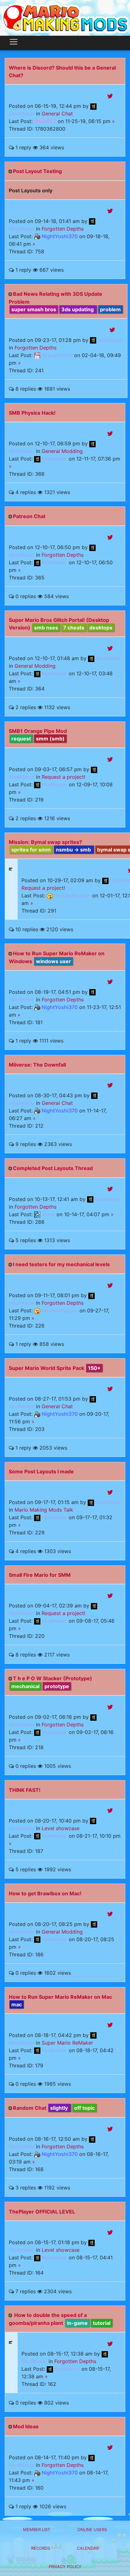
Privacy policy (65, 2567)
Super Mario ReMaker (67, 2043)
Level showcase (61, 1828)
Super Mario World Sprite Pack (47, 1368)
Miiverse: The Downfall (37, 1065)
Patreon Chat (29, 516)
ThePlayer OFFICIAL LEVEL (42, 2212)
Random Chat (30, 2108)
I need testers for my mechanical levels (61, 1264)
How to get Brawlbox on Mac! (45, 1893)
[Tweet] (110, 96)
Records (41, 2548)
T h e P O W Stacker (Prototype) (53, 1678)
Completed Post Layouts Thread (53, 1168)
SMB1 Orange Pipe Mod (38, 731)
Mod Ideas (26, 2426)
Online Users (92, 2530)
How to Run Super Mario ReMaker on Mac (60, 1997)
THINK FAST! (25, 1790)
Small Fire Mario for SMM (40, 1575)
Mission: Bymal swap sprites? (45, 842)
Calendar (88, 2548)
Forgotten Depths (63, 229)
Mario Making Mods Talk (44, 1510)
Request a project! (63, 777)
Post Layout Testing (37, 171)
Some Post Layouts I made (41, 1471)
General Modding (62, 451)
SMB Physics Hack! (32, 413)
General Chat (57, 114)
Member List (37, 2530)
